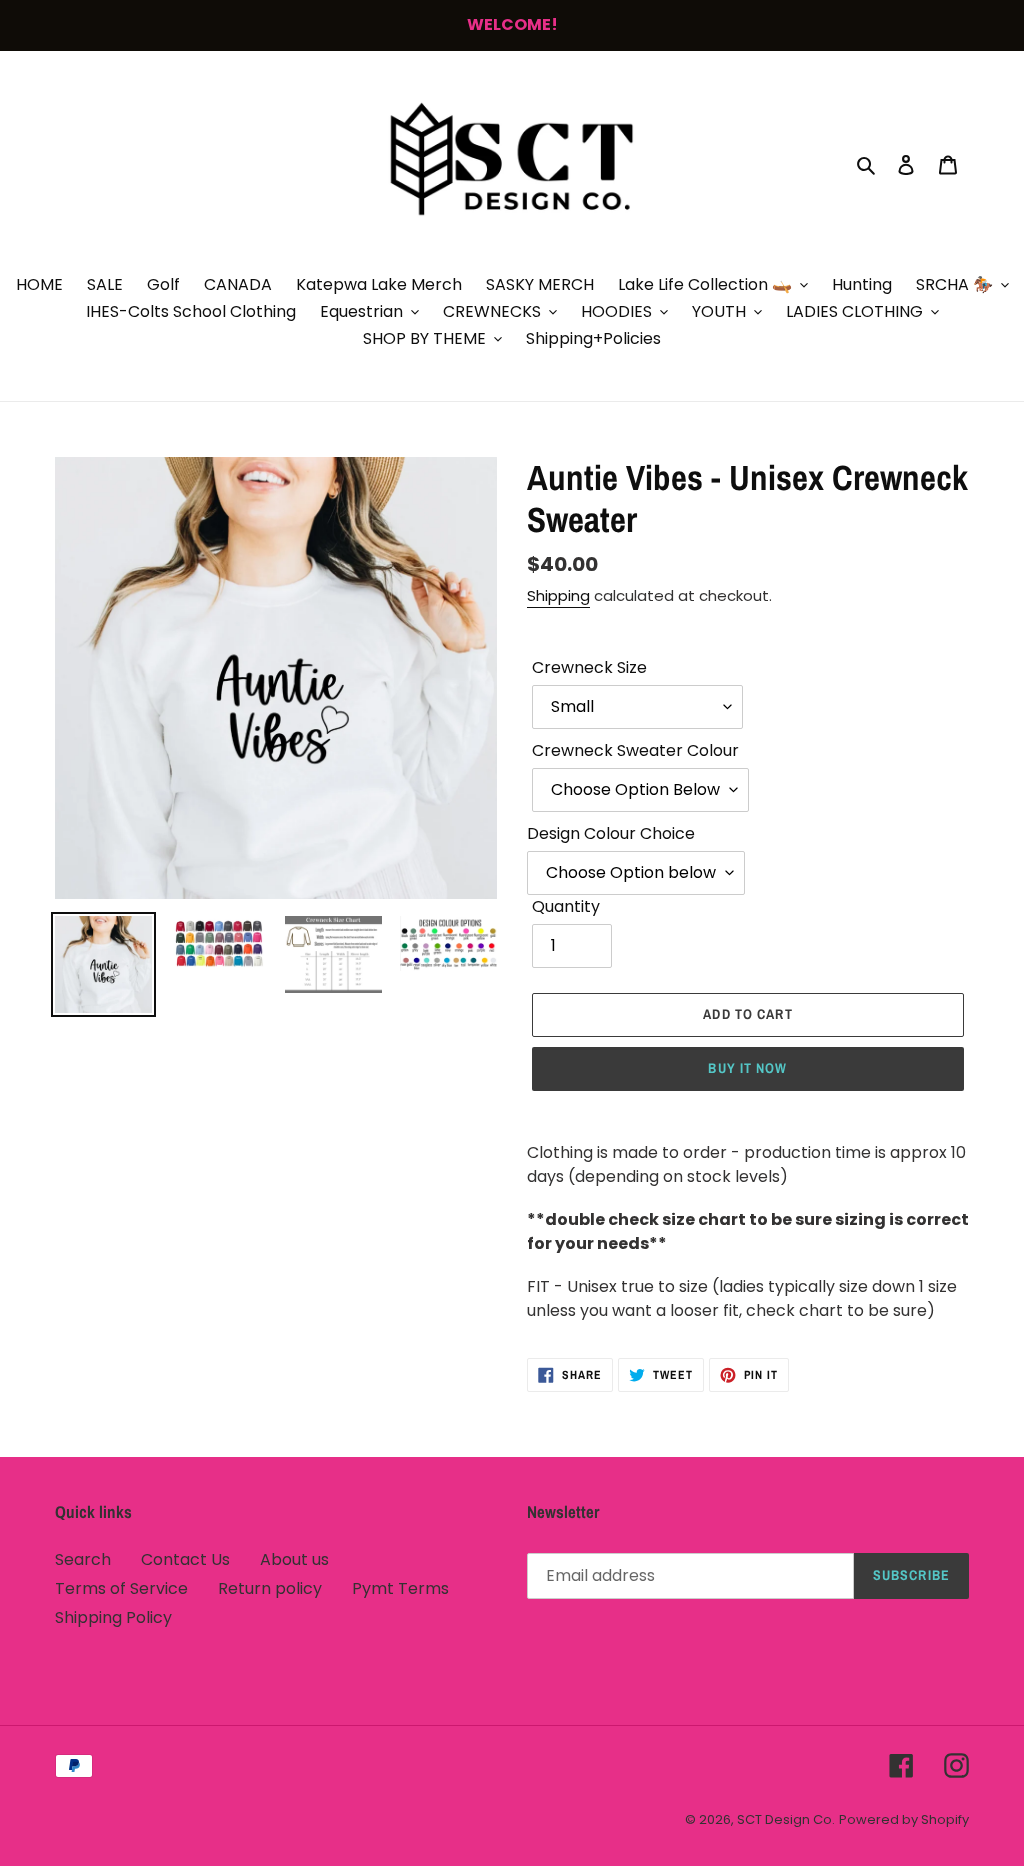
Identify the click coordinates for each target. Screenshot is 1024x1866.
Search (83, 1559)
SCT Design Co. (786, 1819)
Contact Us (185, 1559)
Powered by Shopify (904, 1819)
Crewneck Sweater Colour (635, 750)
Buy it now (747, 1068)
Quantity (566, 906)
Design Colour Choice (611, 833)
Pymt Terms (400, 1588)
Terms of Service (121, 1588)
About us (294, 1559)
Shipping (558, 595)
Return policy (270, 1588)
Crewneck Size (589, 667)
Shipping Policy (113, 1617)
